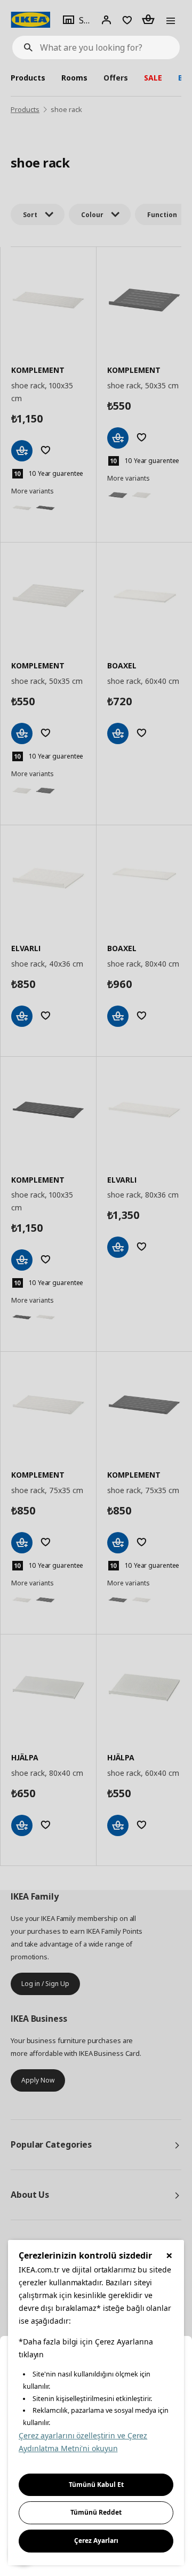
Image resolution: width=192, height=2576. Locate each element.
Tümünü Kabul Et (96, 2485)
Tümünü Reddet (96, 2512)
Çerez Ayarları (96, 2541)
